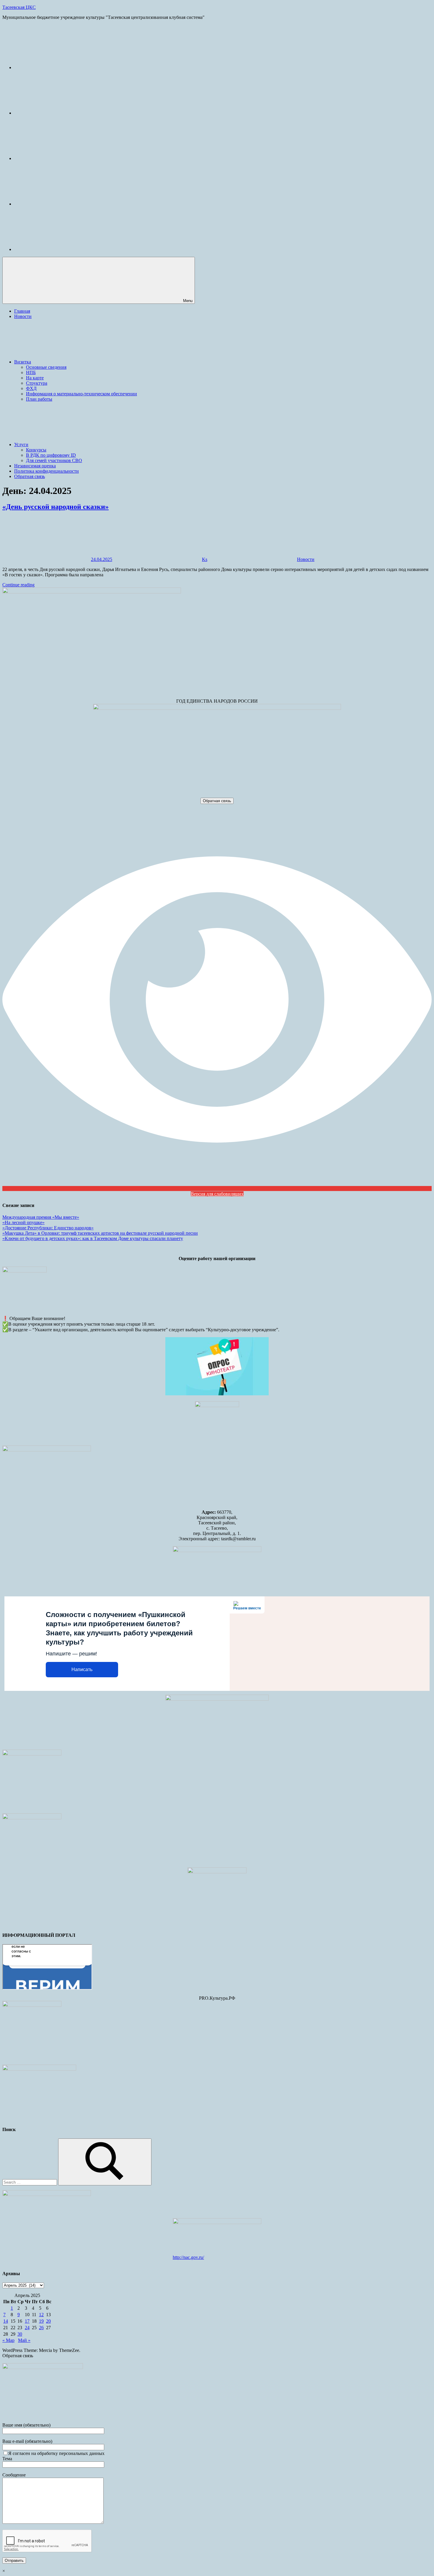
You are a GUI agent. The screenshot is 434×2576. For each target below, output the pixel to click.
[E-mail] (58, 67)
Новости (23, 316)
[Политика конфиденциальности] (58, 204)
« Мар (8, 2340)
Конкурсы (36, 450)
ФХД (31, 388)
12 (41, 2315)
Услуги (21, 444)
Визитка (23, 362)
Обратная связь (30, 476)
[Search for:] (30, 2182)
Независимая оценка (35, 466)
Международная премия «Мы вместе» (41, 1217)
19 (41, 2321)
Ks (205, 559)
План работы (39, 399)
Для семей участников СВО (54, 460)
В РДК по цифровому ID (51, 455)
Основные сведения (46, 367)
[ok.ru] (58, 158)
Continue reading (18, 585)
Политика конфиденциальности (46, 471)
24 (27, 2328)
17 (27, 2321)
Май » (24, 2340)
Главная (22, 311)
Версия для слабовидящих (217, 1194)
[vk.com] (58, 113)
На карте (35, 378)
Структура (37, 383)
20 (48, 2321)
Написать (82, 1669)
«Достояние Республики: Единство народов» (48, 1228)
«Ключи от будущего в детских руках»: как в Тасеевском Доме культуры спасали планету (93, 1238)
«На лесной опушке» (23, 1222)
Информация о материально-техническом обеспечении (81, 394)
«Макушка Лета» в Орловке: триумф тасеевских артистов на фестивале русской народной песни (100, 1233)
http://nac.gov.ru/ (188, 2257)
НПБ (31, 372)
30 (20, 2334)
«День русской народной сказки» (56, 507)
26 (41, 2328)
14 (6, 2321)
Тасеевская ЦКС (19, 7)
